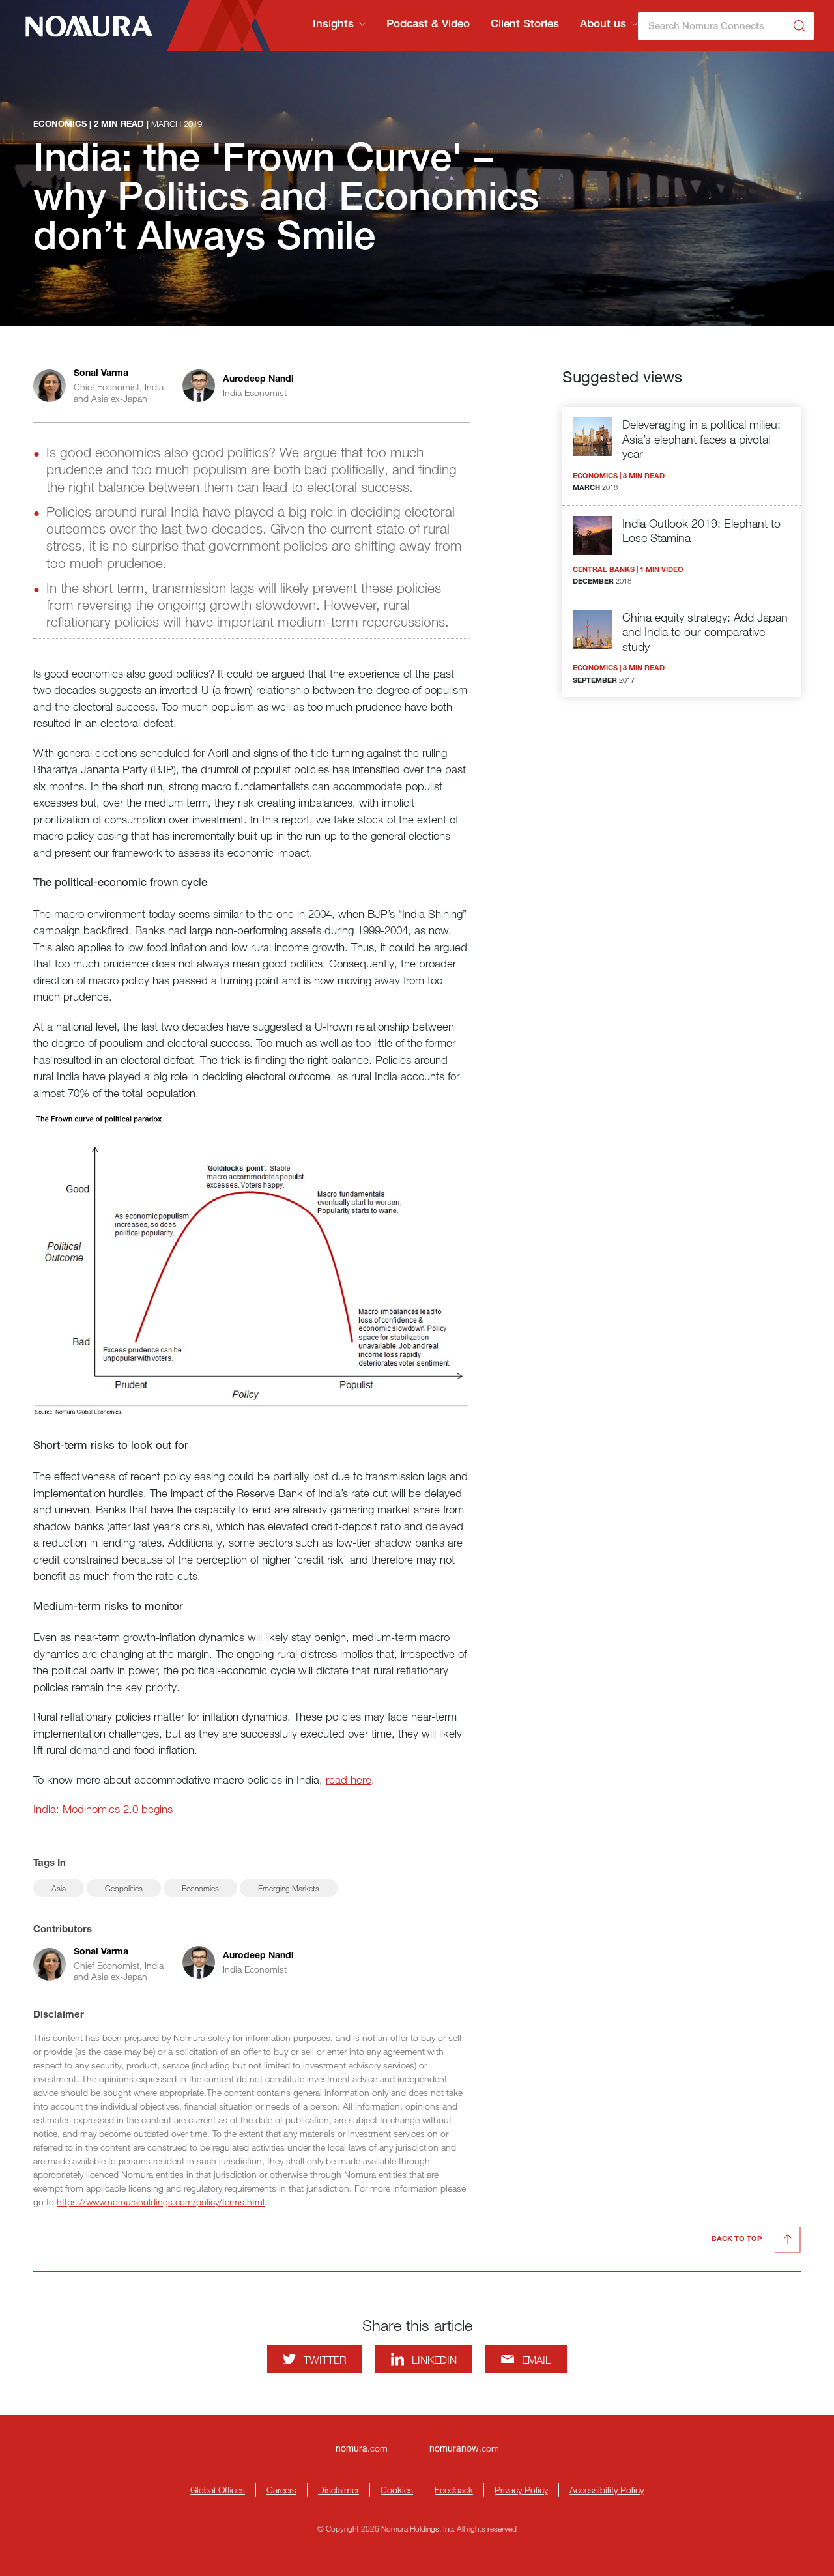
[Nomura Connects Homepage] (83, 26)
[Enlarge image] (252, 1265)
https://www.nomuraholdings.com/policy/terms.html (161, 2202)
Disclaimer (338, 2490)
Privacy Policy (521, 2490)
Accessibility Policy (607, 2490)
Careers (281, 2490)
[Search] (799, 26)
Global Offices (218, 2490)
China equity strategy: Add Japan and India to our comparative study (705, 632)
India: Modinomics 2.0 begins (103, 1809)
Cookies (397, 2490)
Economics (200, 1888)
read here (349, 1780)
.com (362, 2448)
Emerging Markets (289, 1888)
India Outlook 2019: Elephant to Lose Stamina (701, 531)
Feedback (454, 2490)
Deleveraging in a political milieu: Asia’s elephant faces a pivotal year (701, 439)
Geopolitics (124, 1888)
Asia (59, 1888)
